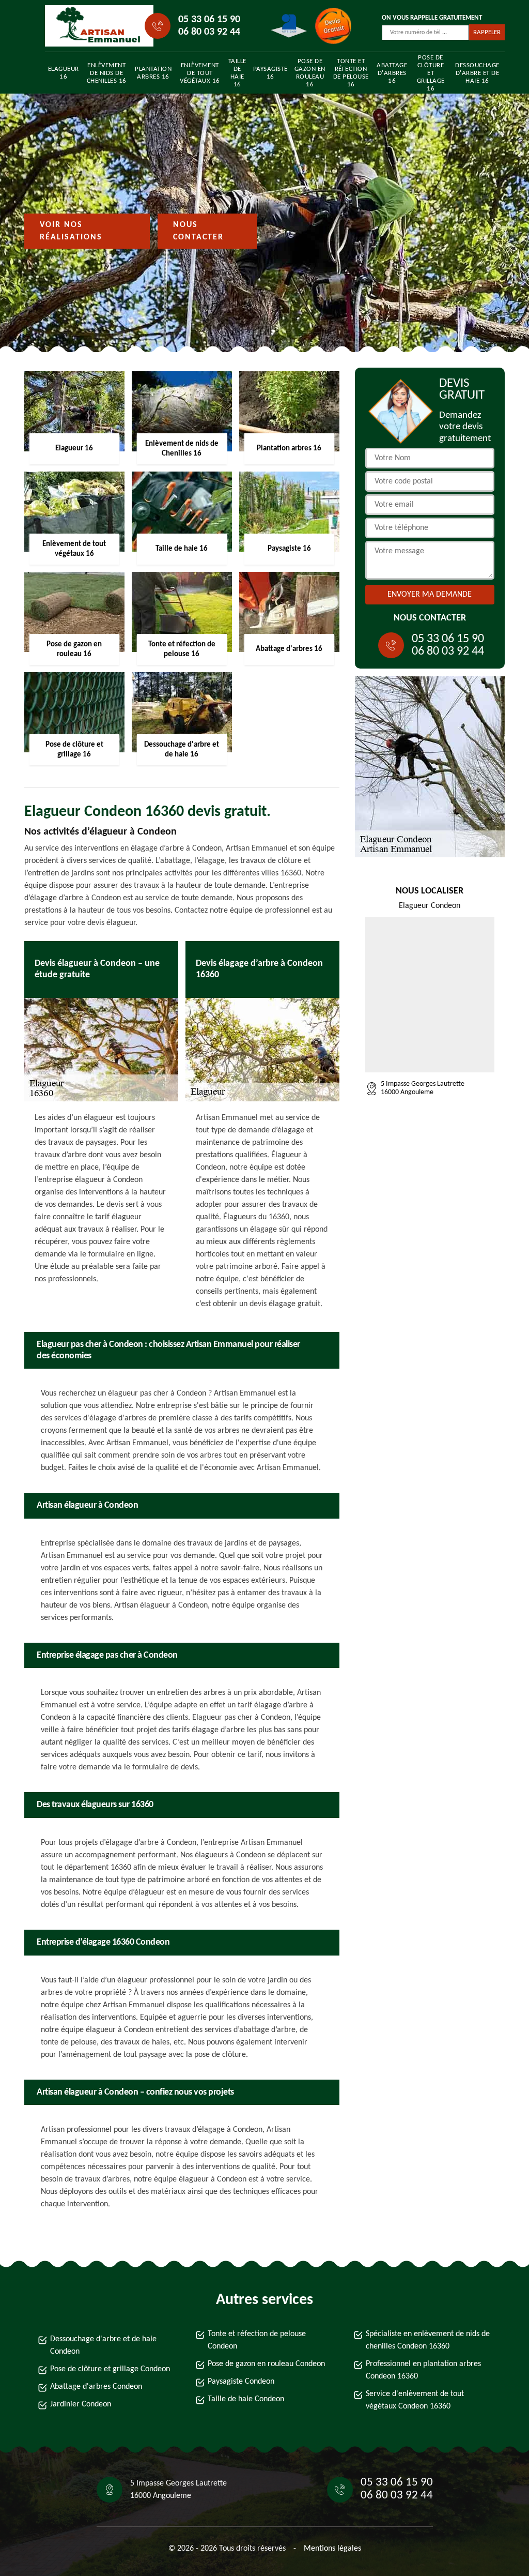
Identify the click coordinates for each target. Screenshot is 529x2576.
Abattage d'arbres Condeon (96, 2387)
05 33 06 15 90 (209, 20)
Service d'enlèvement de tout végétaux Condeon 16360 (415, 2400)
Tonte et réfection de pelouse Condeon (257, 2340)
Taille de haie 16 (237, 73)
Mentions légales (332, 2549)
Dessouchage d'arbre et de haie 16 (477, 73)
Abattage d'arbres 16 (392, 73)
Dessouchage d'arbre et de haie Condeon (103, 2345)
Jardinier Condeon (81, 2404)
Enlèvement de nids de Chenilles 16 (107, 73)
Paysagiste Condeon (241, 2382)
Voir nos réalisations (71, 231)
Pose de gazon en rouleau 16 (310, 73)
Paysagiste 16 (270, 73)
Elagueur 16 (64, 73)
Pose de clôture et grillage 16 (431, 73)
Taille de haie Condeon (246, 2399)
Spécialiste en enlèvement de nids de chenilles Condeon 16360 (428, 2340)
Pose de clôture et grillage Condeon (110, 2369)
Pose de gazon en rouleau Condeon (266, 2364)
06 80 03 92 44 (209, 32)
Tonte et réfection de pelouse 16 (351, 73)
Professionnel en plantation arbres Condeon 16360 (423, 2370)
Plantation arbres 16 (153, 73)
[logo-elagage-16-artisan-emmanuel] (92, 26)
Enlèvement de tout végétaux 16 (200, 73)
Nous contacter (198, 231)
